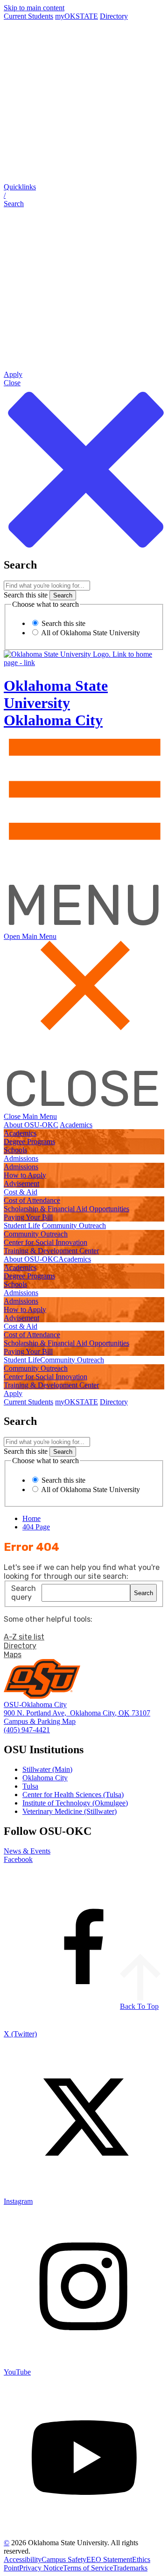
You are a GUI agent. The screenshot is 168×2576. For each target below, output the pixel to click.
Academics (76, 1125)
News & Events (27, 1851)
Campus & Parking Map (40, 1721)
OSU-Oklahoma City (35, 1705)
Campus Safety (64, 2559)
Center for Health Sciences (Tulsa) (73, 1795)
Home (31, 1518)
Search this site (26, 595)
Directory (114, 16)
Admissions (21, 1158)
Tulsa (30, 1786)
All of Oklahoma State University (90, 633)
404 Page (36, 1527)
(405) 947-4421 (27, 1730)
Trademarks (130, 2568)
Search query (24, 1593)
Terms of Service (88, 2568)
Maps (13, 1655)
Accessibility (23, 2559)
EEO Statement (109, 2559)
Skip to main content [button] (34, 8)
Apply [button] (13, 1393)
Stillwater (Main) (47, 1769)
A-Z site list (24, 1637)
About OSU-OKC (31, 1125)
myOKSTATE (77, 16)
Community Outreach (74, 1226)
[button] (84, 195)
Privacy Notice (41, 2568)
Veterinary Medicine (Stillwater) (70, 1811)
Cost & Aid (21, 1192)
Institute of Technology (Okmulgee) (75, 1803)
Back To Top (139, 2006)
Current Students (28, 16)
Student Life (22, 1226)
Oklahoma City (45, 1778)
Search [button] (143, 1593)
